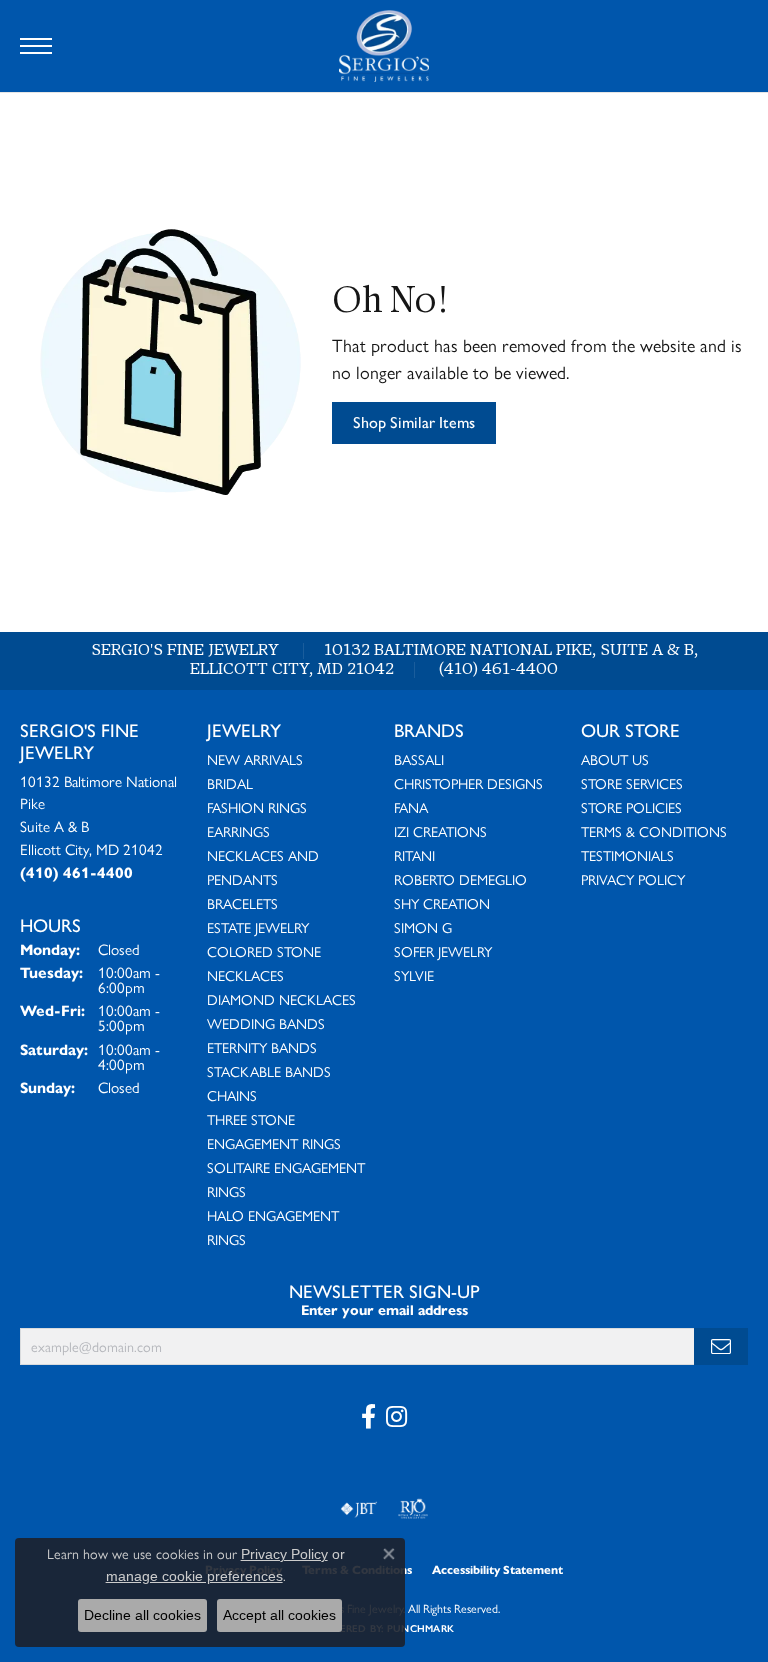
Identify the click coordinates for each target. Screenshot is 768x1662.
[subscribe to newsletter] (721, 1346)
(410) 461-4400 (498, 670)
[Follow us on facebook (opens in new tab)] (368, 1417)
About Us (615, 759)
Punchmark (420, 1628)
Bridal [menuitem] (230, 783)
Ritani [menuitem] (414, 855)
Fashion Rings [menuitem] (257, 807)
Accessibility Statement (497, 1569)
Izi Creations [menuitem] (440, 831)
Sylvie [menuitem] (414, 975)
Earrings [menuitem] (238, 831)
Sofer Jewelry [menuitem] (443, 951)
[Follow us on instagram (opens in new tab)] (396, 1417)
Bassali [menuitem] (419, 759)
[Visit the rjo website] (413, 1509)
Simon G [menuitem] (423, 927)
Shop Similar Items (414, 422)
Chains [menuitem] (232, 1095)
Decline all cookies (142, 1615)
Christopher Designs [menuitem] (468, 783)
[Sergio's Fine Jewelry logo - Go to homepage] (384, 46)
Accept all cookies (279, 1615)
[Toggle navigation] (36, 46)
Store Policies (631, 807)
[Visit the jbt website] (359, 1509)
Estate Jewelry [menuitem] (258, 927)
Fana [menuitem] (411, 807)
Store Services (632, 783)
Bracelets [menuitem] (242, 903)
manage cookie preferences (194, 1576)
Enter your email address (384, 1310)
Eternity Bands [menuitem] (262, 1047)
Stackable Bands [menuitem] (269, 1071)
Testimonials (627, 855)
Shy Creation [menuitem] (442, 903)
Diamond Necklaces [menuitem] (281, 999)
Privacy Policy (633, 879)
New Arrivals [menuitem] (255, 759)
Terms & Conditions (654, 831)
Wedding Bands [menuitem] (266, 1023)
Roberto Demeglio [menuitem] (460, 879)
